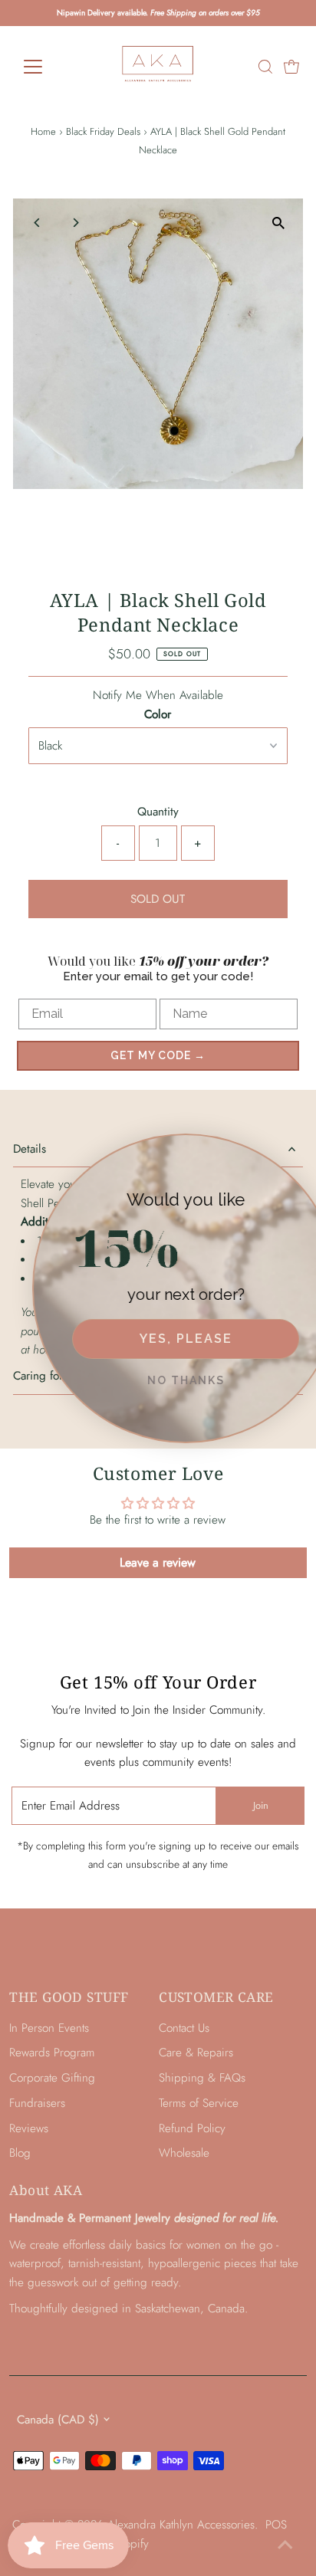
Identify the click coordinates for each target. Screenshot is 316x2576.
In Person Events (49, 2028)
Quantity (158, 812)
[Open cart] (291, 67)
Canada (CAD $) (58, 2420)
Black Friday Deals (103, 131)
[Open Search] (265, 67)
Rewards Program (52, 2053)
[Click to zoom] (278, 223)
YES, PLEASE (163, 1339)
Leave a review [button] (158, 1562)
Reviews (29, 2128)
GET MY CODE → (158, 1055)
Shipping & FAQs (202, 2078)
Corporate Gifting (52, 2078)
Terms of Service (199, 2103)
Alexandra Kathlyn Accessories (181, 2525)
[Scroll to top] (285, 2545)
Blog (20, 2153)
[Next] (76, 223)
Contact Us (184, 2028)
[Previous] (38, 223)
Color (158, 714)
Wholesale (184, 2153)
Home (43, 131)
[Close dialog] (301, 1148)
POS (276, 2525)
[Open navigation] (47, 67)
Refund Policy (192, 2128)
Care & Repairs (196, 2053)
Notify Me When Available (158, 695)
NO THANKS (163, 1380)
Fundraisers (37, 2103)
